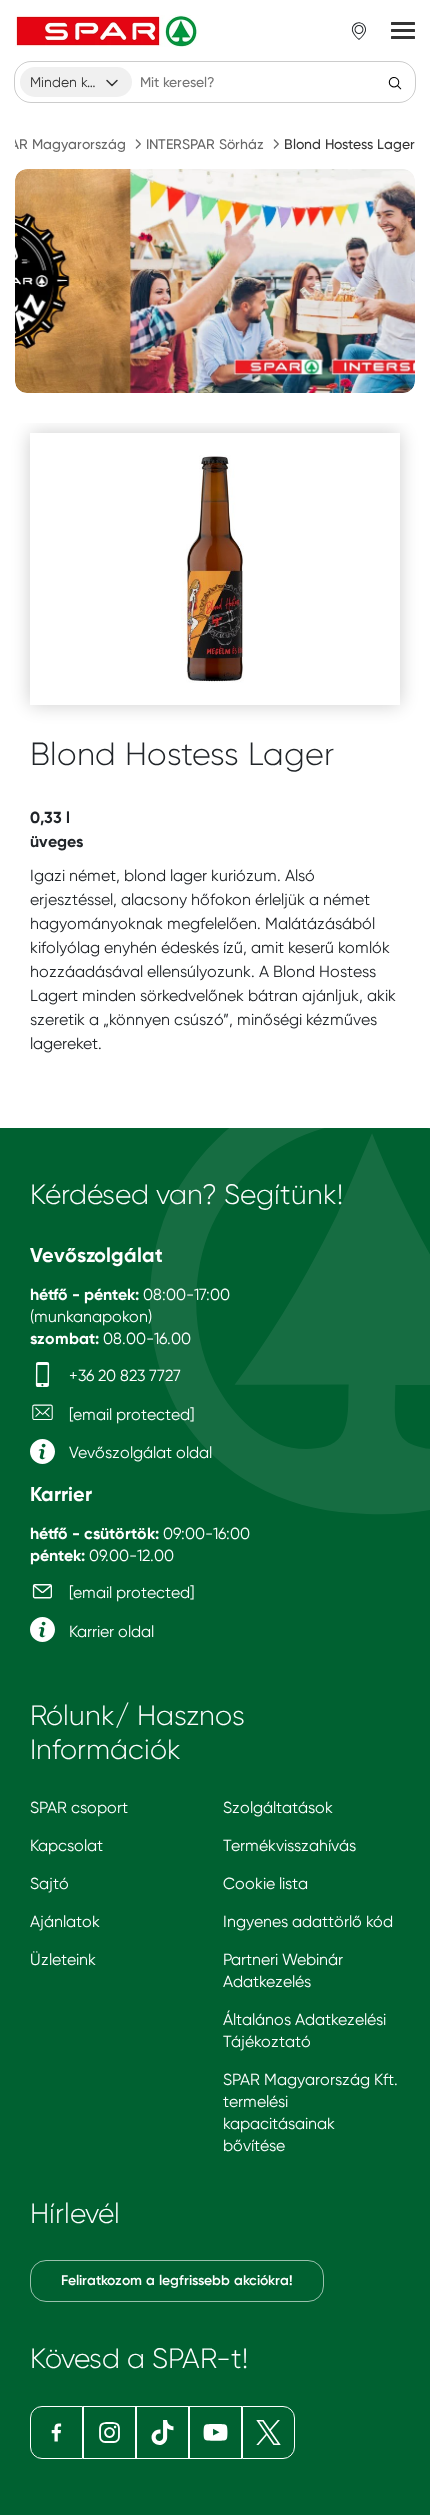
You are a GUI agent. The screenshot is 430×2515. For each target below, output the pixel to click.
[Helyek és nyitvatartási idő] (359, 31)
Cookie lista (265, 1883)
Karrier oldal (109, 1631)
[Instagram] (109, 2432)
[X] (268, 2432)
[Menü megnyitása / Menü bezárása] (403, 31)
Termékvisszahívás (289, 1845)
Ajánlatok (65, 1921)
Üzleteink (63, 1959)
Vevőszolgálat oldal (138, 1452)
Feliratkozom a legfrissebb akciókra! (177, 2280)
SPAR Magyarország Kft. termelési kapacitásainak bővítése (310, 2112)
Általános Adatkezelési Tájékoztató (304, 2030)
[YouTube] (215, 2432)
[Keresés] (395, 82)
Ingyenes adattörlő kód (308, 1921)
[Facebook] (56, 2432)
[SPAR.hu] (109, 31)
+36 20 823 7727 (123, 1375)
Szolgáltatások (278, 1807)
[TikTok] (162, 2432)
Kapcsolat (66, 1845)
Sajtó (49, 1883)
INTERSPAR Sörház (205, 144)
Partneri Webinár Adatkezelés (283, 1970)
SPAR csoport (79, 1807)
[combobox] (76, 82)
